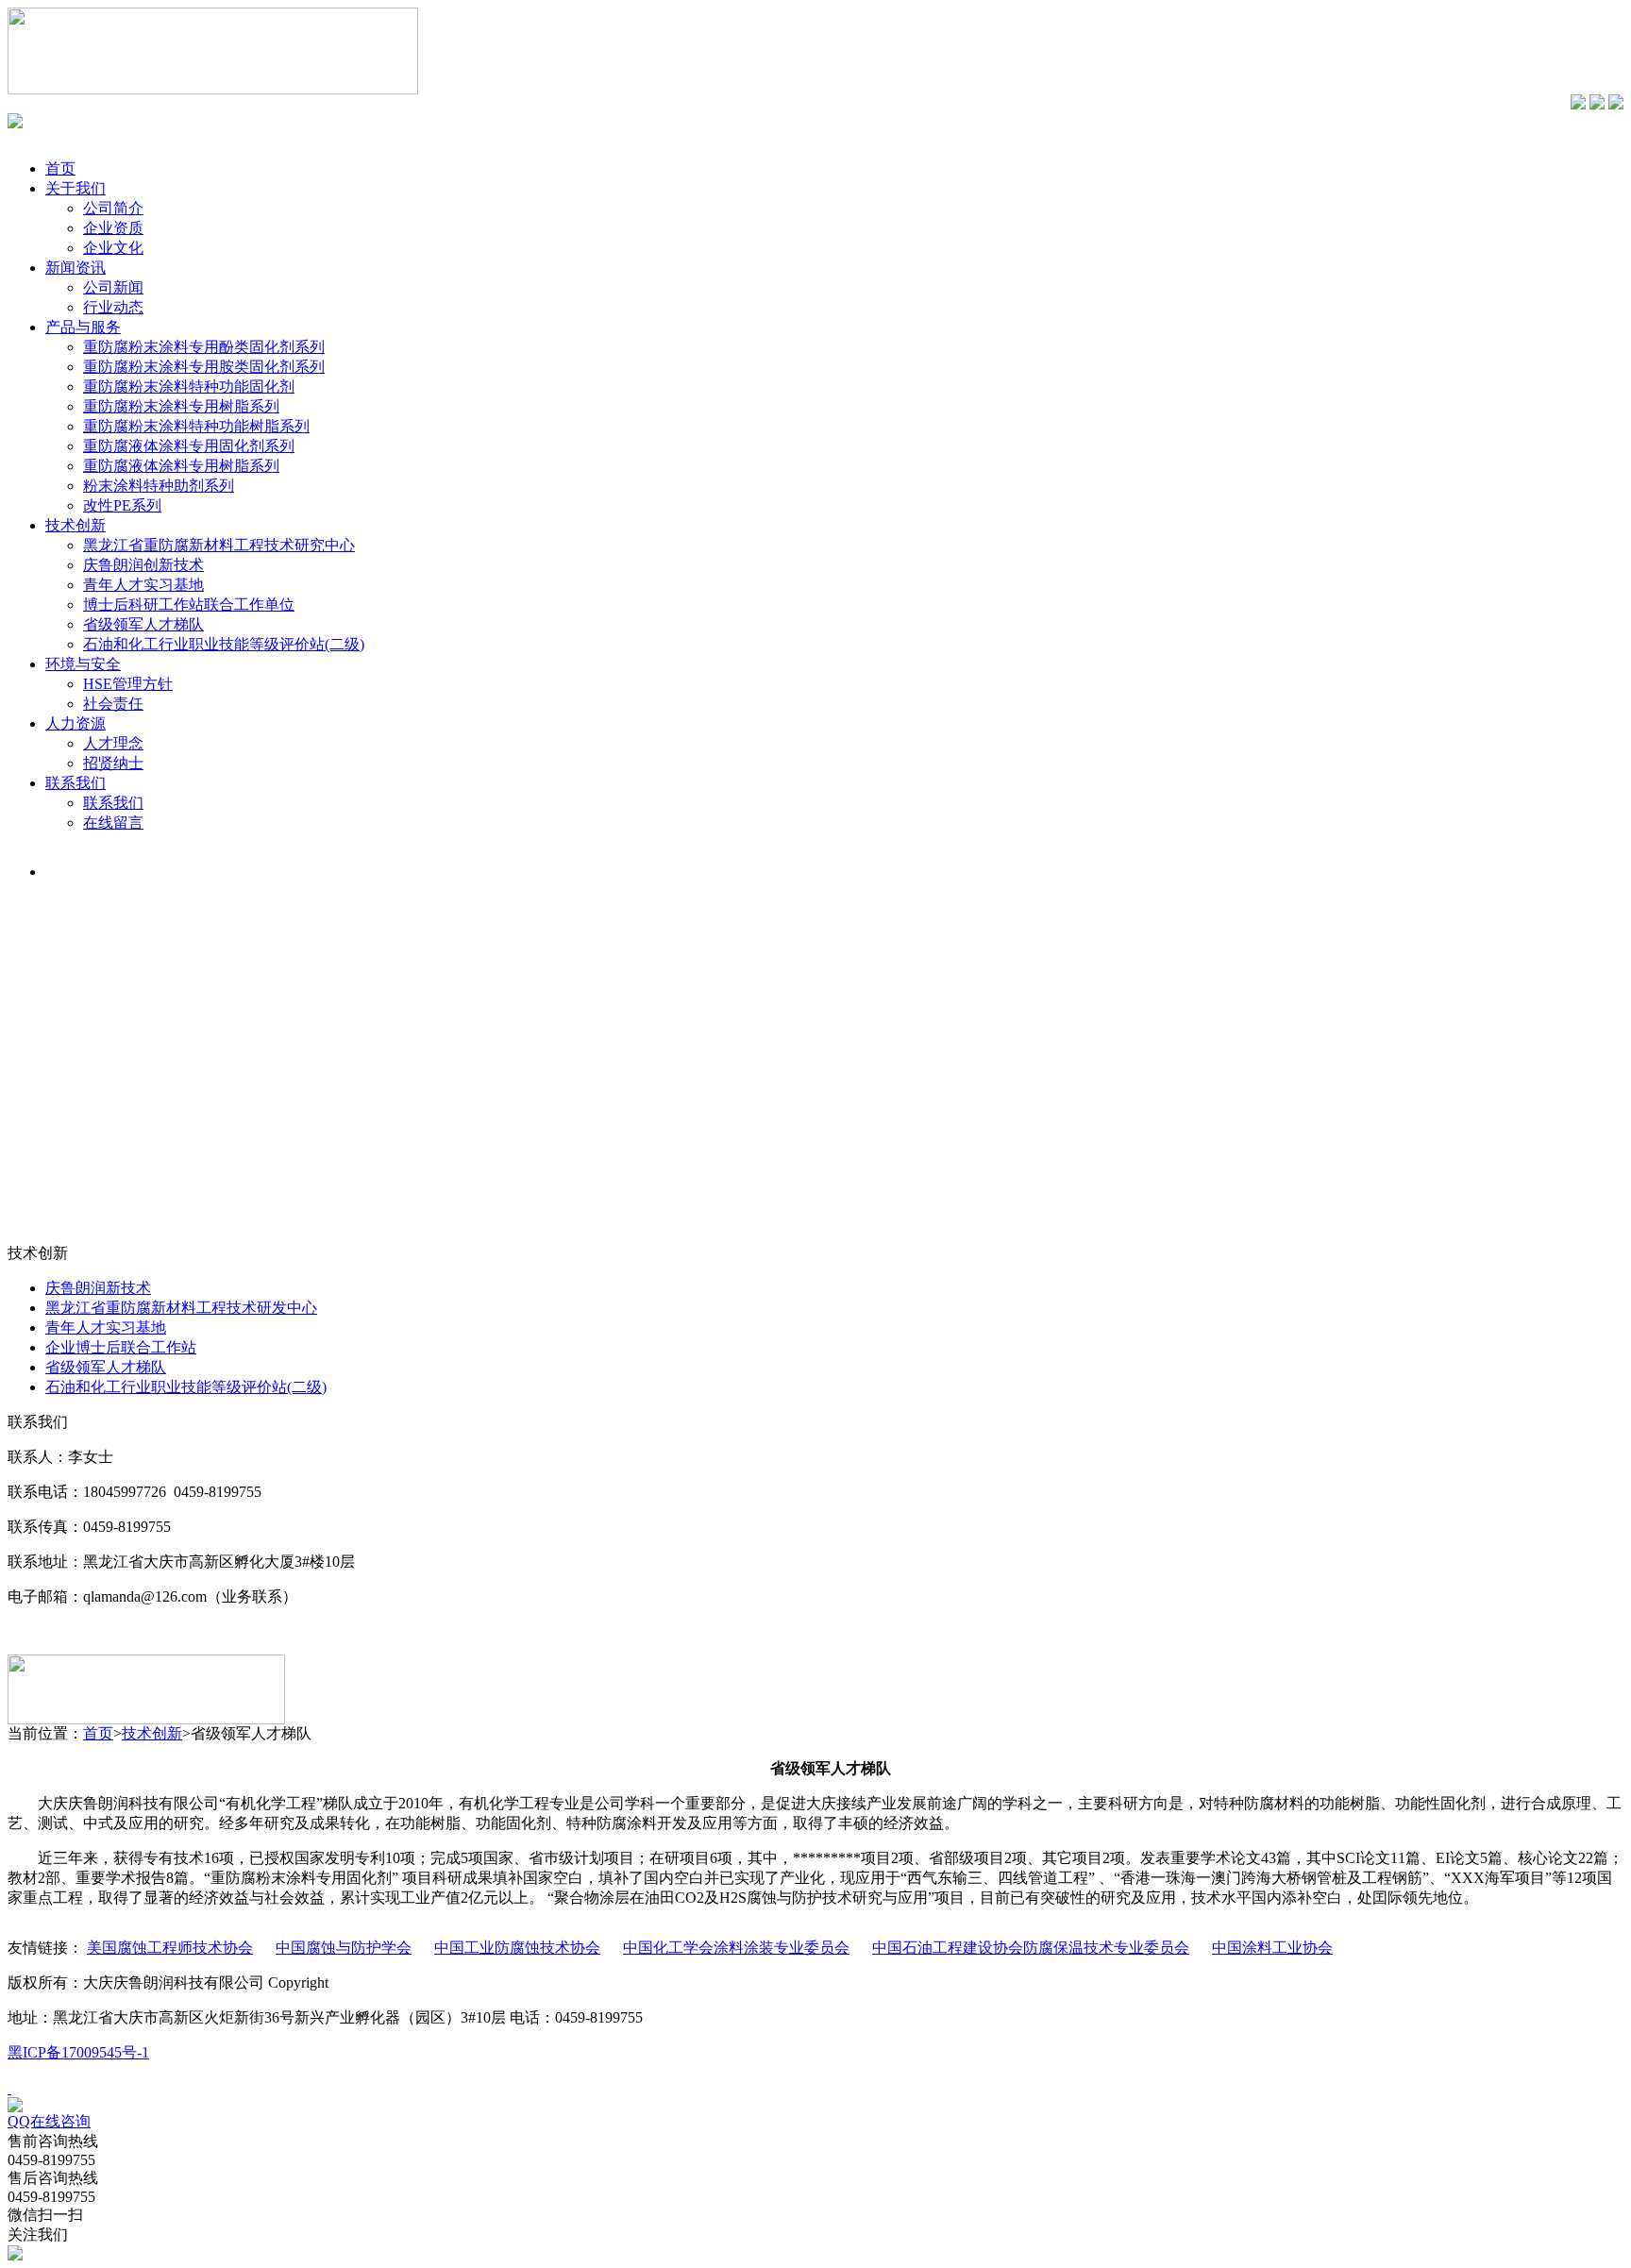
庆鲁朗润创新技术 (143, 565)
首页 (60, 168)
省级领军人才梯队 (143, 624)
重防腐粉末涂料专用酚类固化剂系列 (204, 347)
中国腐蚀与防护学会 (344, 1948)
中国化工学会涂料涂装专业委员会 (736, 1948)
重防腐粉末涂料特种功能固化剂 (189, 386)
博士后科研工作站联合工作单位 (189, 605)
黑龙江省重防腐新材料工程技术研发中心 (181, 1308)
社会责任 (113, 704)
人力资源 (76, 723)
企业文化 (113, 248)
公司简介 (113, 208)
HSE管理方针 (128, 684)
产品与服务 (83, 327)
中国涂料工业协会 (1272, 1948)
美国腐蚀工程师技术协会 (170, 1948)
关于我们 (76, 188)
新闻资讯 (76, 268)
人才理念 (113, 743)
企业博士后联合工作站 (121, 1347)
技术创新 (76, 525)
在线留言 (113, 823)
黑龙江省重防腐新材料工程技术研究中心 (219, 545)
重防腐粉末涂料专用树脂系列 (181, 406)
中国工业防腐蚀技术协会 (517, 1948)
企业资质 (113, 228)
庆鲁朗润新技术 (98, 1288)
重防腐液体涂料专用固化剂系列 (189, 446)
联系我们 (76, 783)
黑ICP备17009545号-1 (78, 2052)
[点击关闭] (9, 2088)
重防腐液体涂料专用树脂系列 (181, 466)
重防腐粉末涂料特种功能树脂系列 (196, 426)
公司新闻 (113, 287)
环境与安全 (83, 664)
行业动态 (113, 307)
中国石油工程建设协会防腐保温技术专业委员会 (1031, 1948)
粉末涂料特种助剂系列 (159, 486)
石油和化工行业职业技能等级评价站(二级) (224, 644)
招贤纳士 (113, 763)
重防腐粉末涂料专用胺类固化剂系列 (204, 367)
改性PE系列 (122, 505)
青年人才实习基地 (143, 585)
